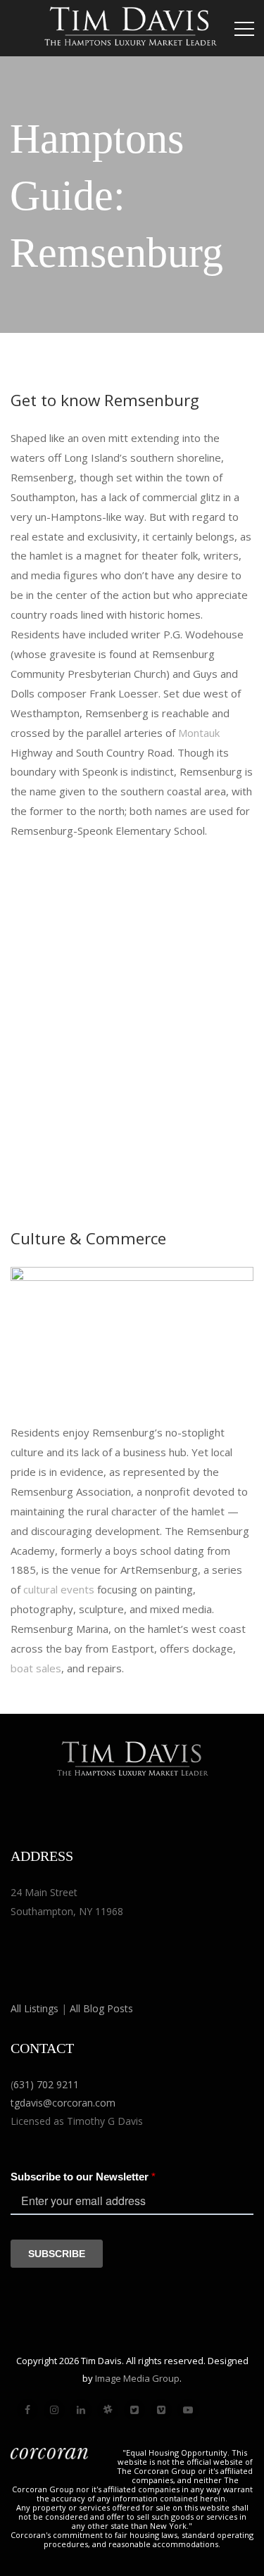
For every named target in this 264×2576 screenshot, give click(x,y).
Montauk (199, 733)
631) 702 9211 (46, 2084)
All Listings (34, 2008)
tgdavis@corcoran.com (63, 2103)
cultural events (59, 1589)
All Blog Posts (101, 2008)
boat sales (36, 1668)
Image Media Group (137, 2378)
